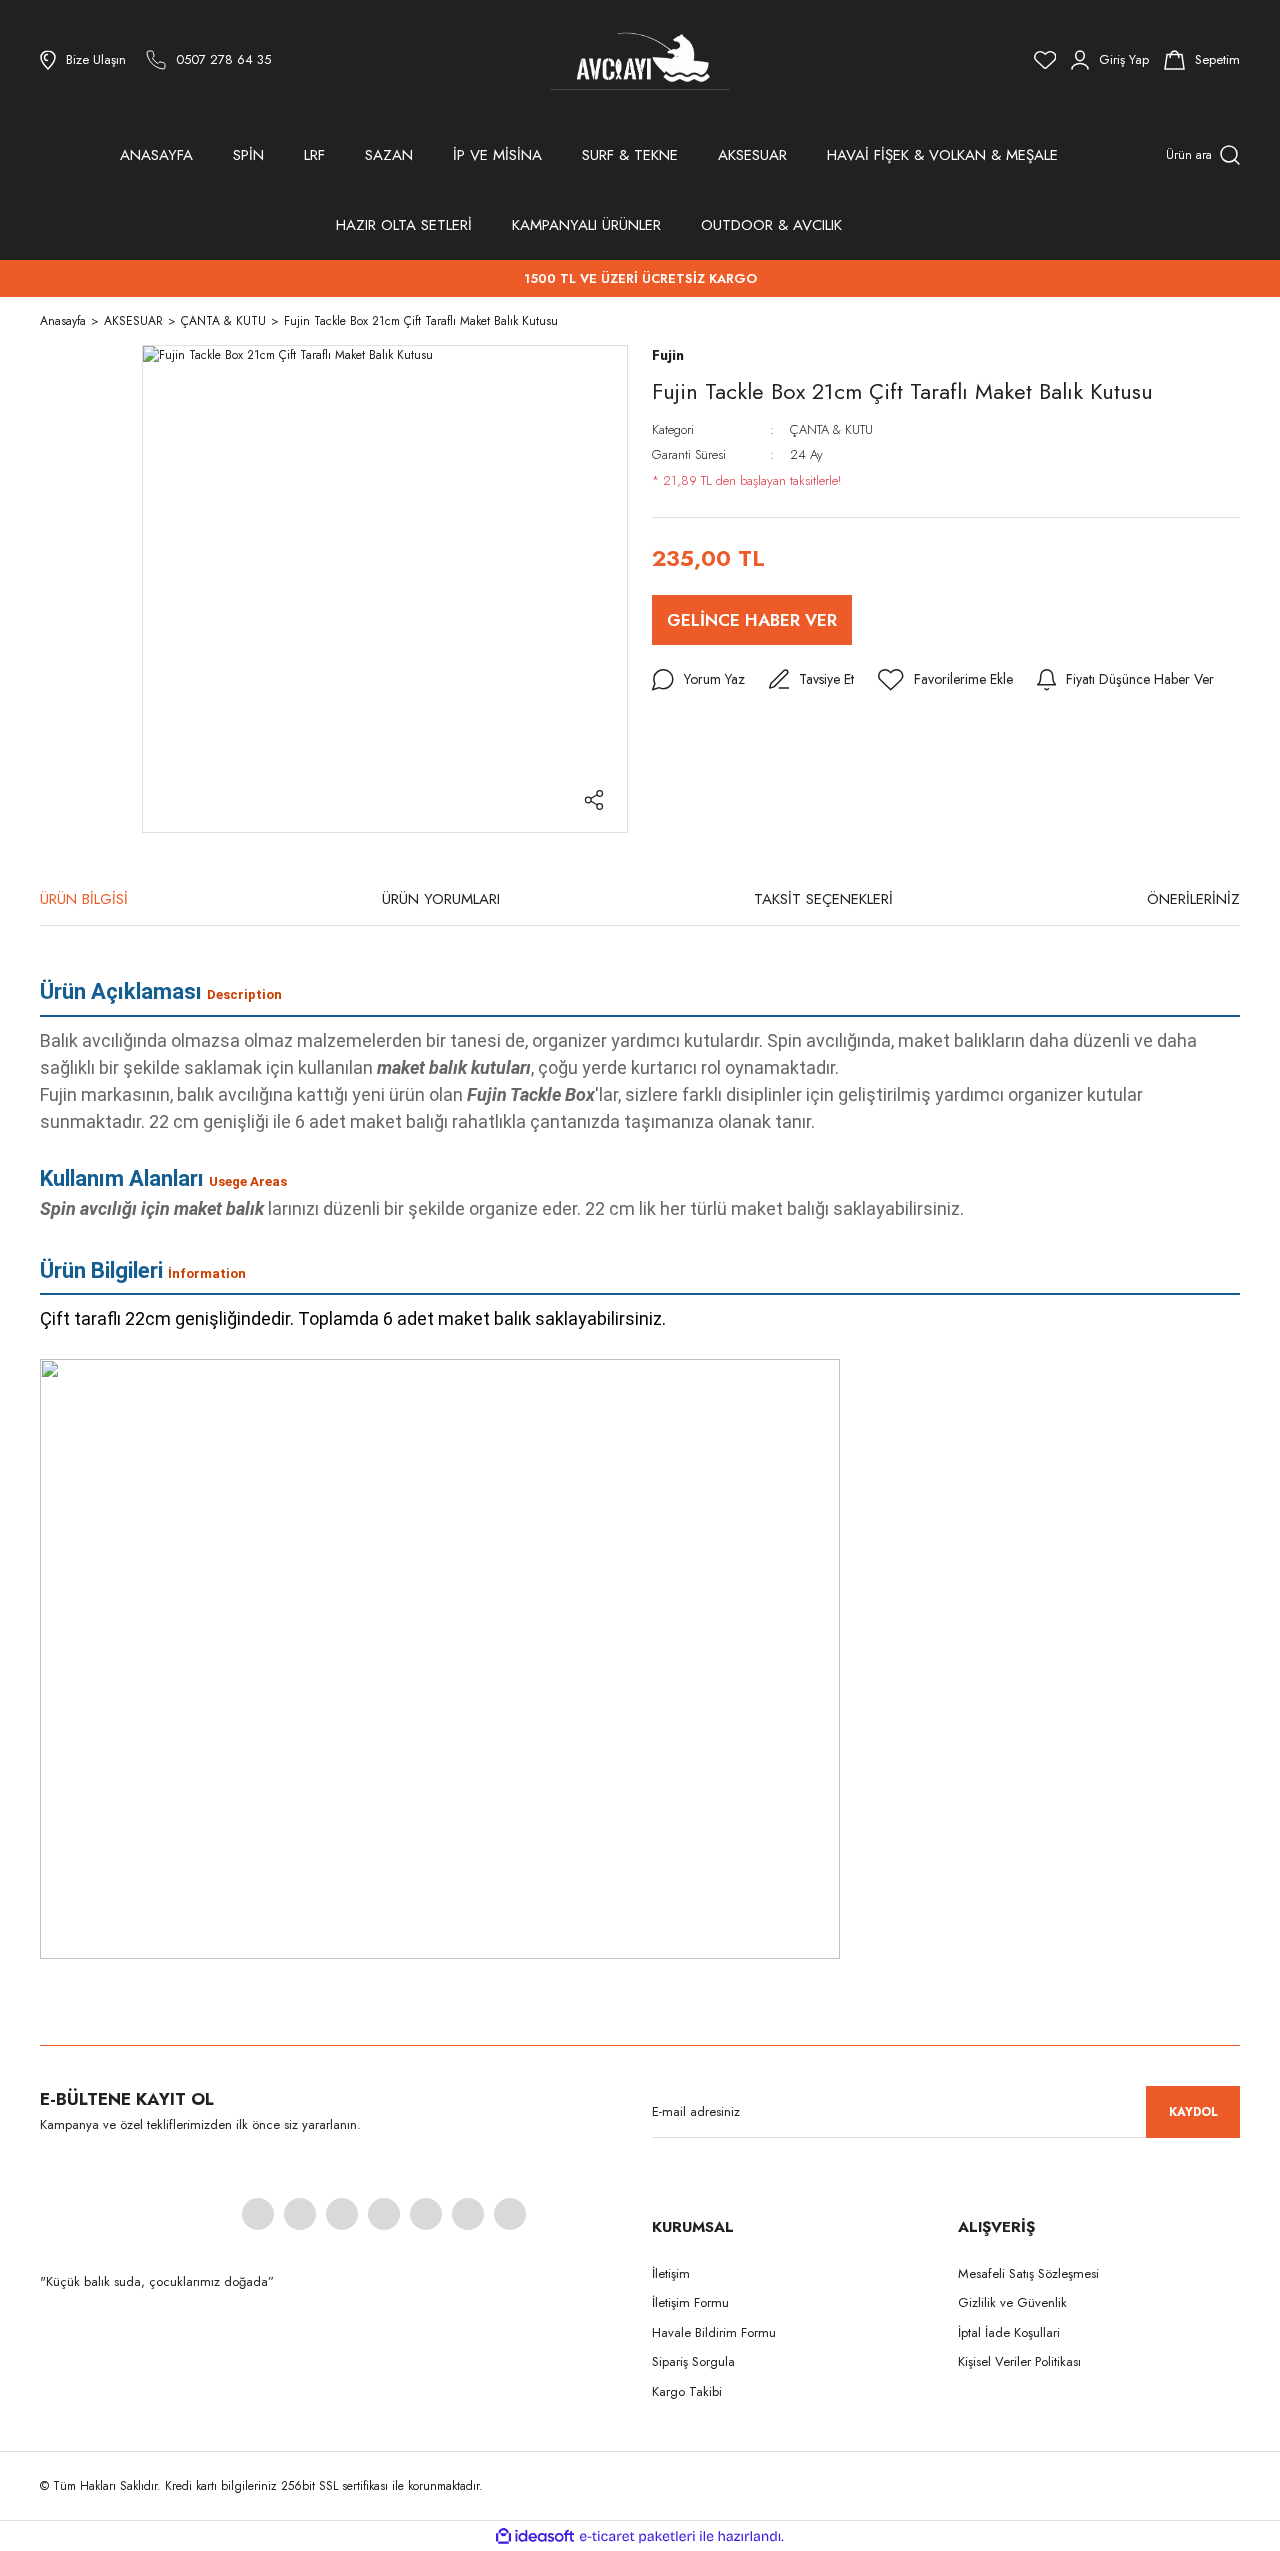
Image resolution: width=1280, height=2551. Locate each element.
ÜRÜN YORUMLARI (441, 899)
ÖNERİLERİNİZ (1193, 899)
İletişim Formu (690, 2302)
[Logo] (640, 60)
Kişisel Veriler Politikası (1019, 2361)
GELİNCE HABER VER (752, 620)
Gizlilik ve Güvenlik (1012, 2302)
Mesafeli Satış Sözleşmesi (1028, 2273)
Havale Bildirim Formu (714, 2332)
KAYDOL (1193, 2112)
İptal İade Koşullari (1009, 2332)
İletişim (671, 2273)
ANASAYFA (156, 155)
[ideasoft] (535, 2536)
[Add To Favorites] (945, 680)
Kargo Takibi (687, 2391)
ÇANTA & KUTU (831, 429)
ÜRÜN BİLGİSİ (84, 899)
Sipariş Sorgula (693, 2361)
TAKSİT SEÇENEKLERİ (823, 899)
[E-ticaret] (637, 2536)
